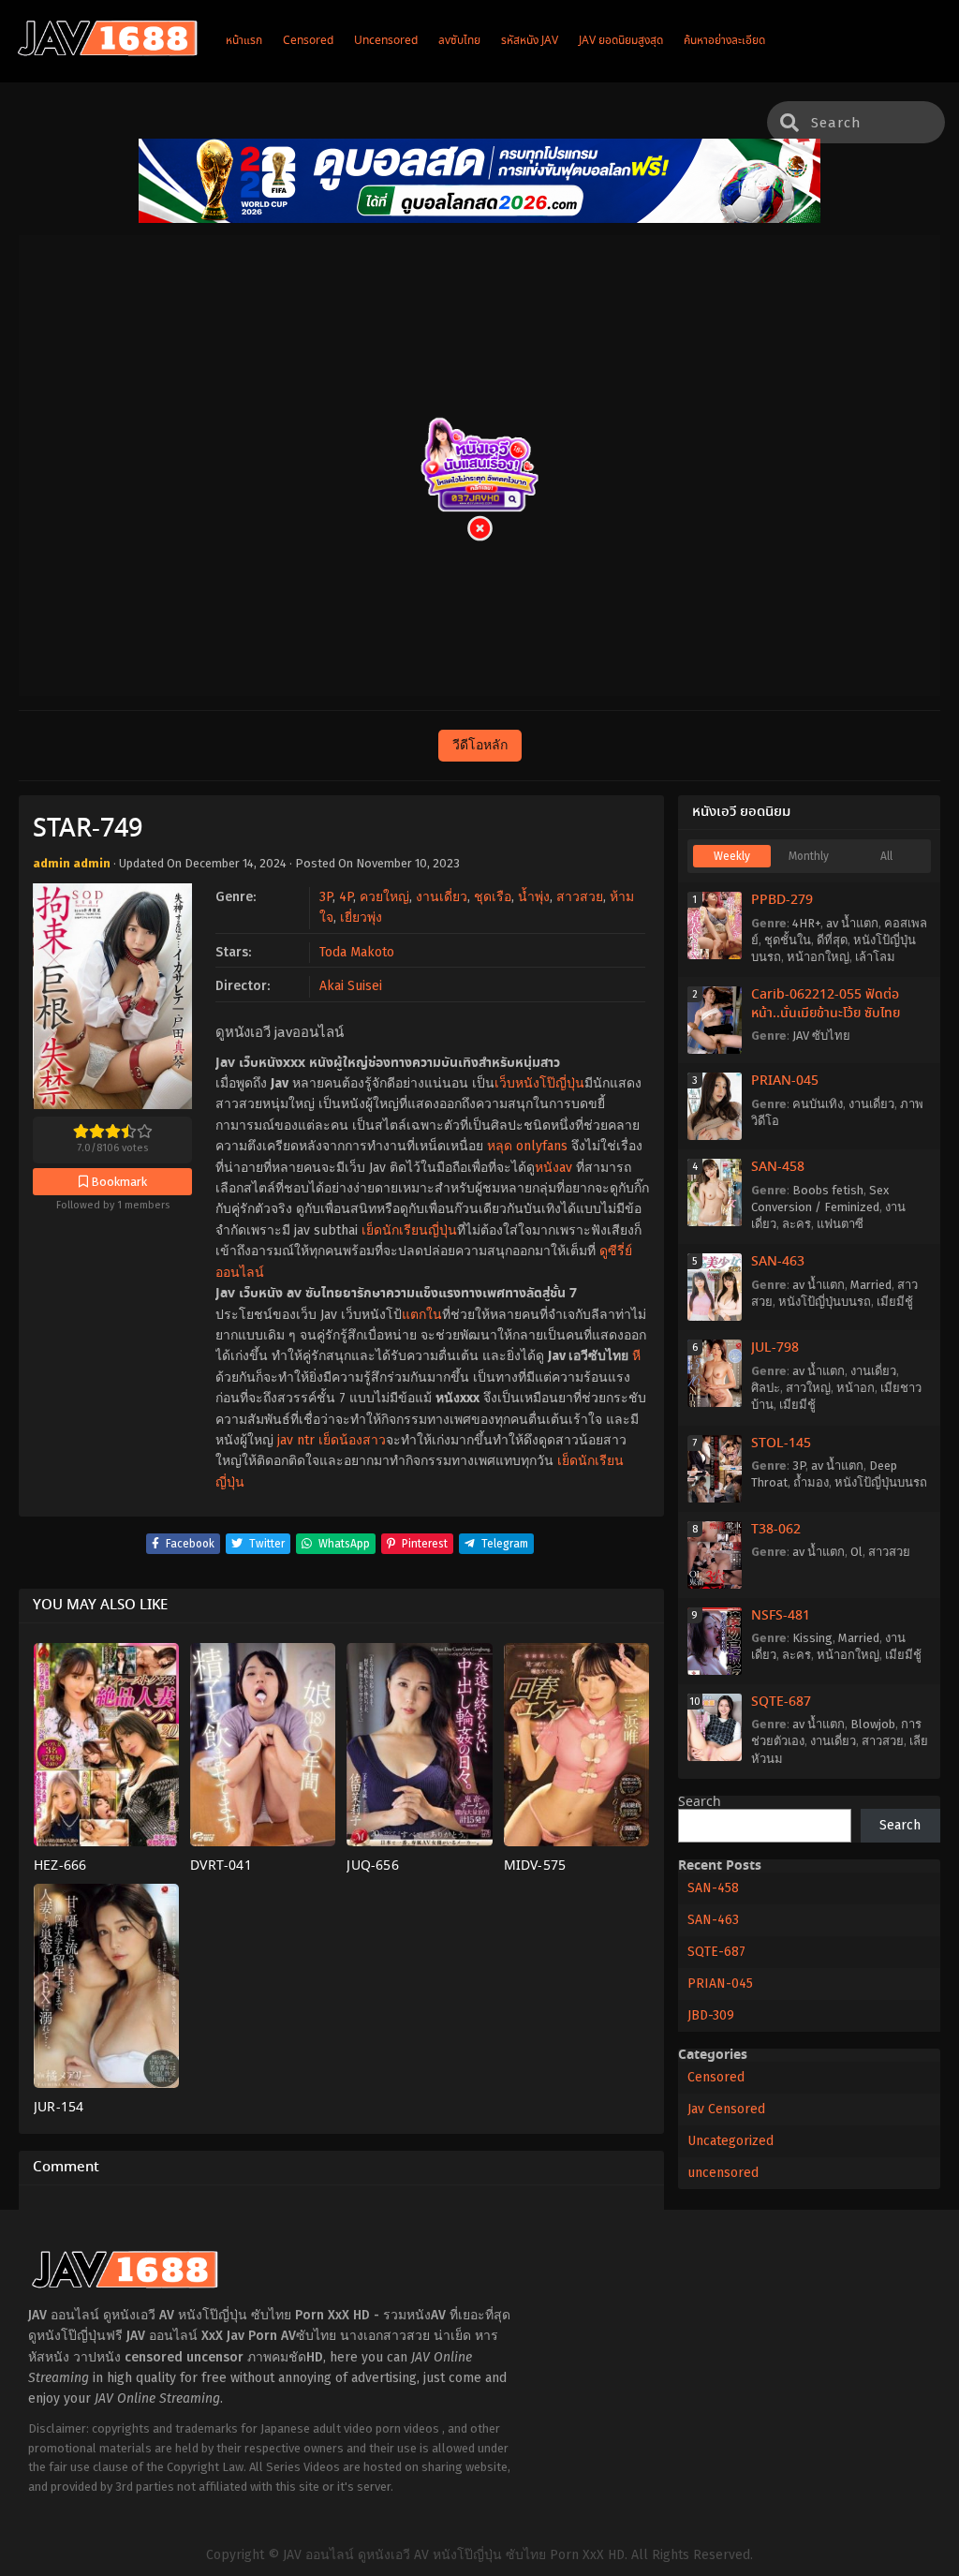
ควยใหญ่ (384, 897)
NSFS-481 (781, 1616)
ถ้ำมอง (811, 1482)
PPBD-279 (782, 900)
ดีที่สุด (832, 940)
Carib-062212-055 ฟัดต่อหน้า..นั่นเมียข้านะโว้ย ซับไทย (826, 1004)
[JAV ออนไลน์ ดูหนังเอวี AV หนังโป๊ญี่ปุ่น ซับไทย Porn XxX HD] (108, 52)
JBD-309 (711, 2015)
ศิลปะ (766, 1388)
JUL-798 (775, 1348)
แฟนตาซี (840, 1224)
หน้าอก (856, 1388)
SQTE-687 (781, 1702)
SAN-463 (778, 1262)
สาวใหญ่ (808, 1388)
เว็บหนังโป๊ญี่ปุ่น (539, 1083)
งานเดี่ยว (442, 897)
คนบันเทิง (818, 1104)
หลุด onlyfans (527, 1146)
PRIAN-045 (785, 1081)
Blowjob (873, 1724)
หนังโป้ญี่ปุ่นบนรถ (825, 1302)
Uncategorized (730, 2141)
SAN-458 (778, 1167)
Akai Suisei (351, 986)
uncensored (723, 2173)
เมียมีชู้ (895, 1302)
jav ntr (296, 1440)
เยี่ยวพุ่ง (361, 918)
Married (871, 1285)
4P (346, 897)
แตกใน (422, 1315)
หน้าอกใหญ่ (818, 957)
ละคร (797, 1224)
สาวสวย (580, 897)
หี (636, 1356)
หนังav (553, 1168)
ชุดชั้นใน (788, 940)
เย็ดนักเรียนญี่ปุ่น (409, 1230)
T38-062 (776, 1530)
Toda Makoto (357, 952)
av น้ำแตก (852, 923)
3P (326, 897)
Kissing (812, 1638)
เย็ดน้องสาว (352, 1440)
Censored (716, 2077)
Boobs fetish (828, 1190)
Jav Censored (726, 2109)
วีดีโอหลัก (480, 745)
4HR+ (806, 923)
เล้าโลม (875, 957)
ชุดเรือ (493, 897)
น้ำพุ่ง (534, 897)
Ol (856, 1552)
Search (700, 1802)
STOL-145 (781, 1443)
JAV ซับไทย (821, 1036)
